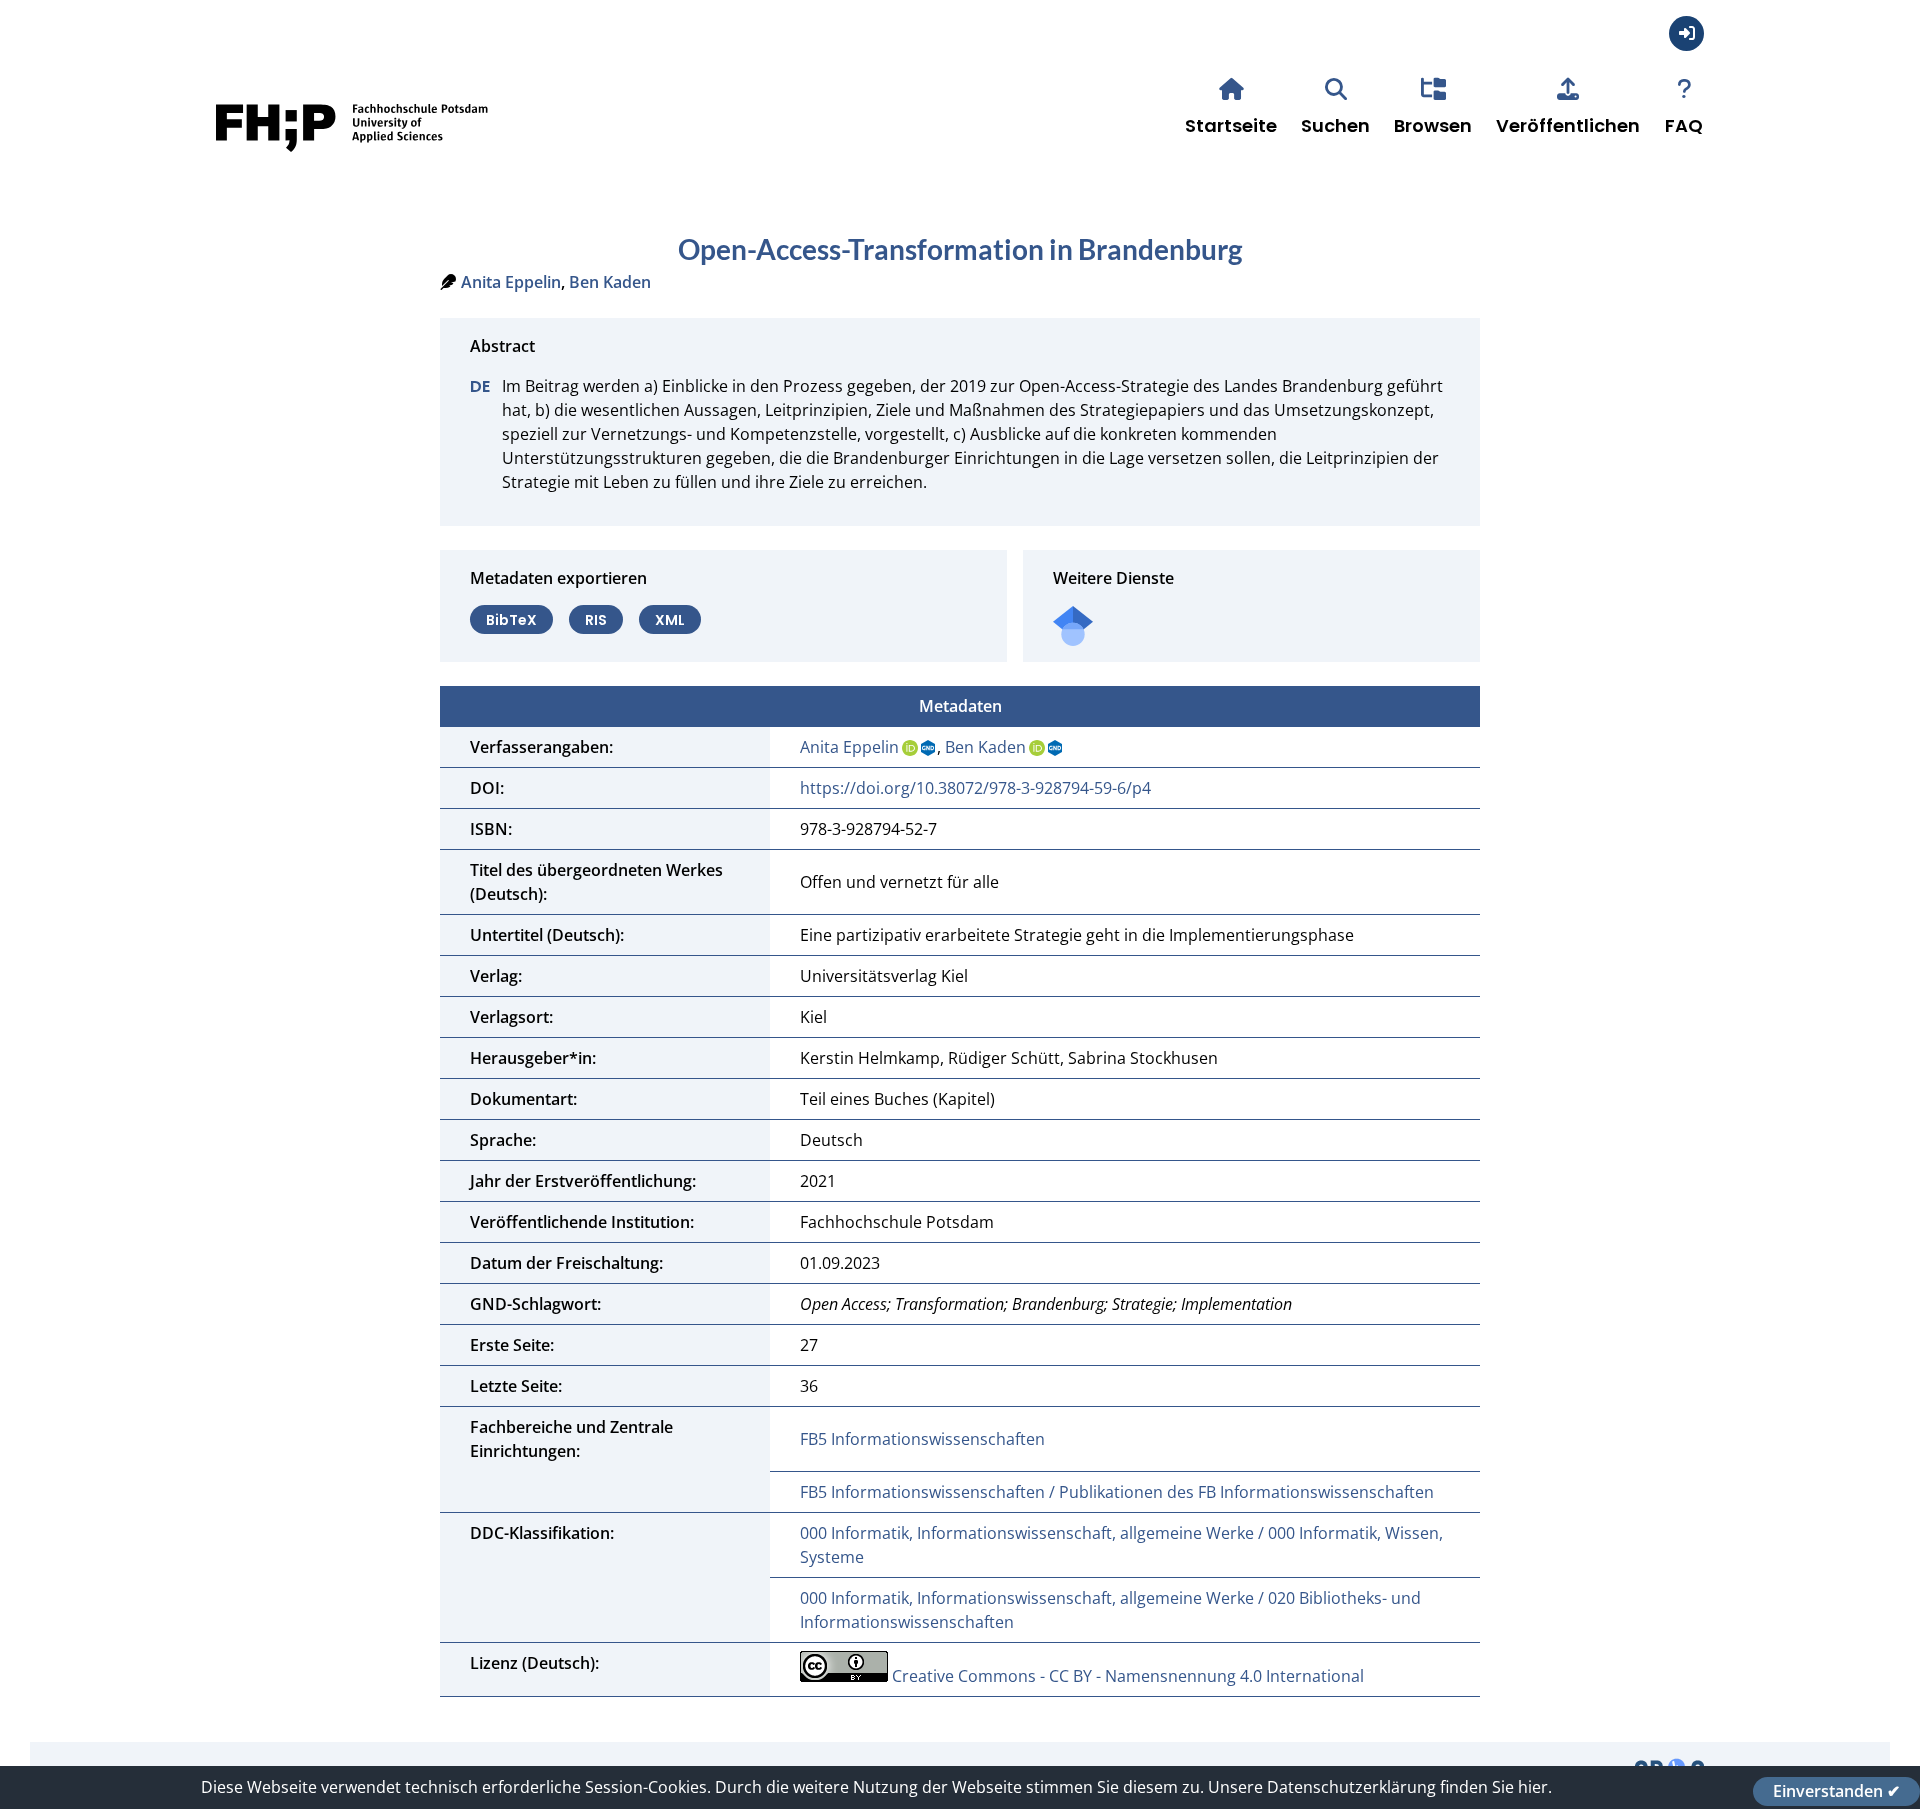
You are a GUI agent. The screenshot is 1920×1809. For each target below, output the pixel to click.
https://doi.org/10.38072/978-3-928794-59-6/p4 (975, 788)
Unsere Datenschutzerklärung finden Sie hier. (1380, 1787)
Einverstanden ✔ (1836, 1791)
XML (670, 619)
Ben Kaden (610, 282)
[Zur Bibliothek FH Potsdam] (352, 158)
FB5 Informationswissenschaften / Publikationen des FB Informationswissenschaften (1117, 1492)
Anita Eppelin (511, 282)
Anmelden (1686, 33)
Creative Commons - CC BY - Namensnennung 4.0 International (1128, 1676)
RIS (596, 619)
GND (929, 748)
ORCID (910, 748)
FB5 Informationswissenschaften (922, 1439)
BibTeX (511, 619)
